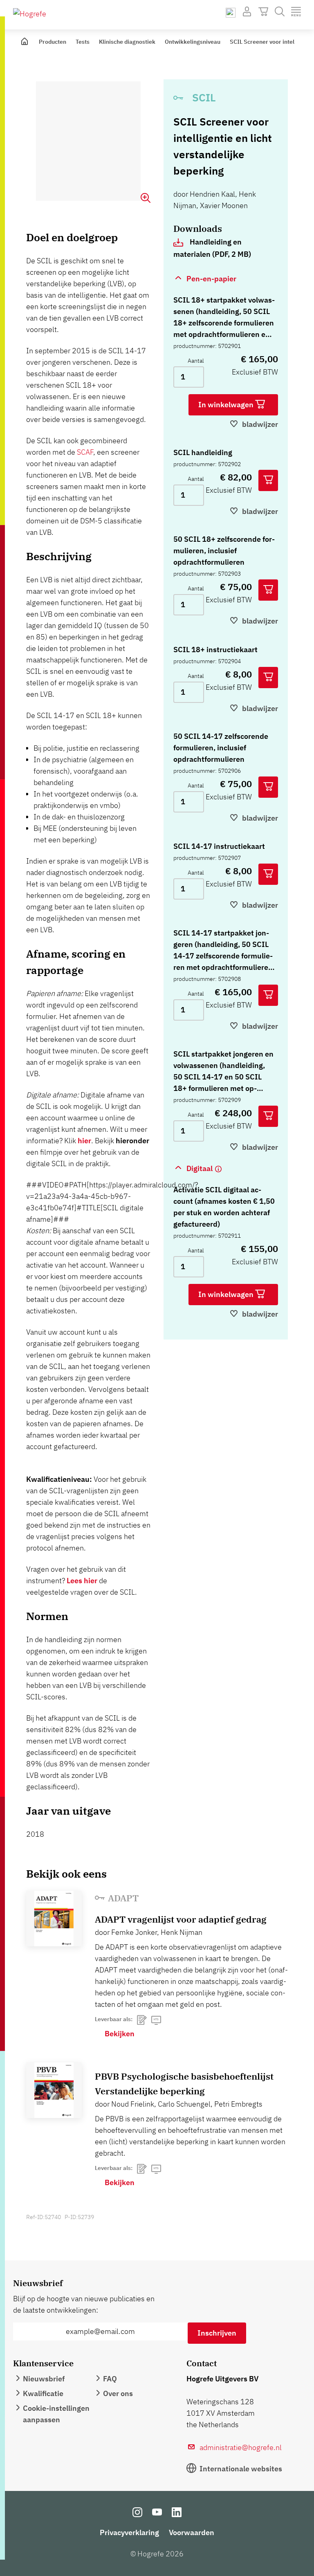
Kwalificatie (43, 2393)
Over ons (118, 2393)
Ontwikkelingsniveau (193, 42)
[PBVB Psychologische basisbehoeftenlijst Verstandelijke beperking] (54, 2090)
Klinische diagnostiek (127, 42)
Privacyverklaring (129, 2532)
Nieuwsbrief (44, 2379)
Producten (53, 42)
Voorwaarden (192, 2532)
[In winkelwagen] (268, 480)
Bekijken (120, 2034)
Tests (83, 42)
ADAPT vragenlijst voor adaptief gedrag (181, 1919)
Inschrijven (217, 2333)
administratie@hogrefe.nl (241, 2447)
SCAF (85, 452)
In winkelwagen (227, 405)
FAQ (110, 2379)
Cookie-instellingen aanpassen (56, 2414)
